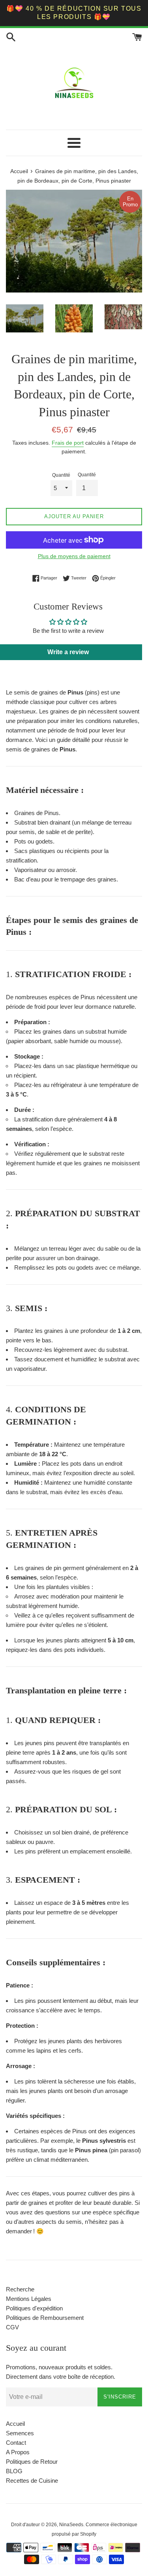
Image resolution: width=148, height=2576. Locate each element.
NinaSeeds (71, 2525)
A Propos (18, 2452)
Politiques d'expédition (34, 2308)
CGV (12, 2327)
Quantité (61, 475)
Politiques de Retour (32, 2462)
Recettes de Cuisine (32, 2481)
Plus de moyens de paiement (74, 556)
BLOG (14, 2471)
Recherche (20, 2289)
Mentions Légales (29, 2299)
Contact (16, 2443)
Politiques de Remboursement (45, 2318)
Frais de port (68, 443)
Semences (20, 2433)
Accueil (15, 2424)
